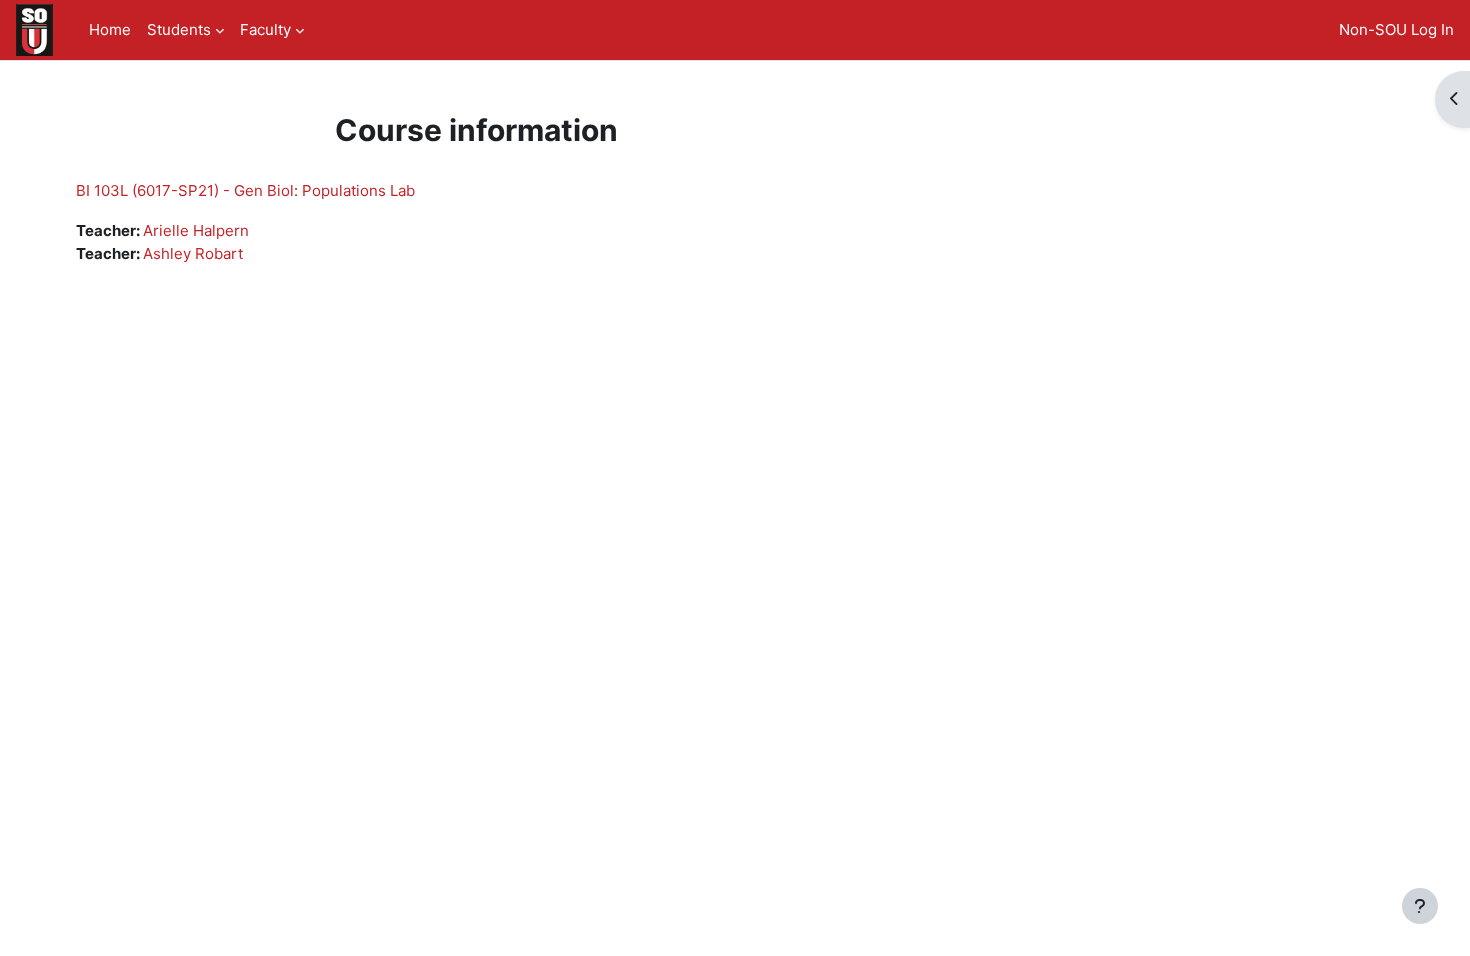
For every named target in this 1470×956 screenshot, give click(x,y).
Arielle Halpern (196, 230)
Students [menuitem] (179, 29)
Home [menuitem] (110, 29)
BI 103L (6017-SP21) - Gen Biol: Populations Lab (245, 190)
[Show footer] (1420, 906)
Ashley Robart (193, 253)
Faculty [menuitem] (265, 29)
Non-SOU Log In (1396, 29)
